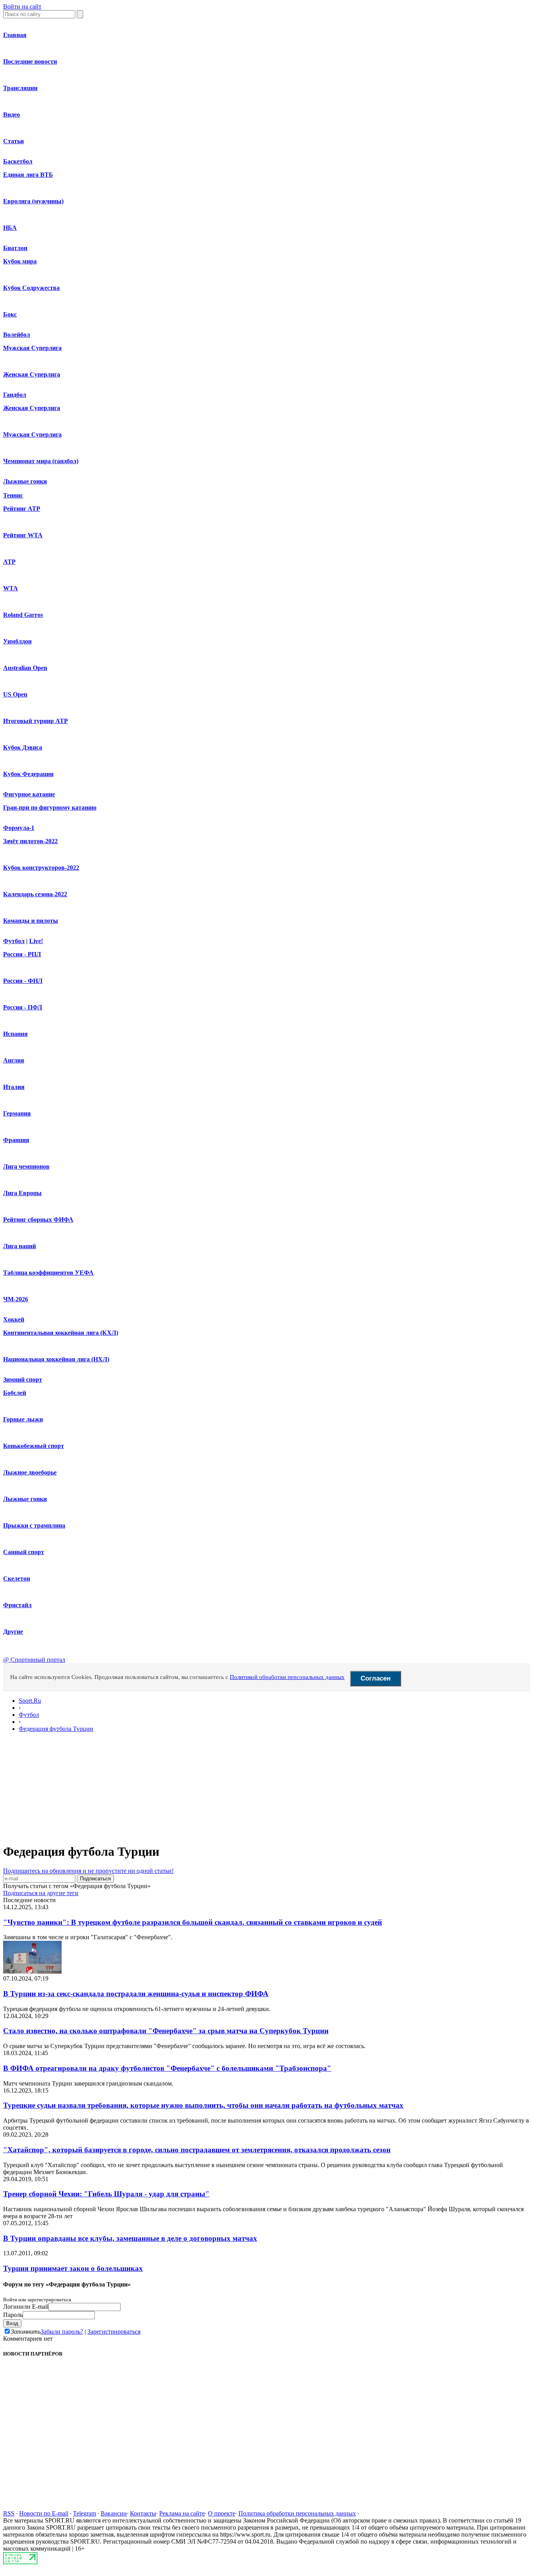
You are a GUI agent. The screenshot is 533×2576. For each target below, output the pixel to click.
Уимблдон (17, 641)
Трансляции (20, 88)
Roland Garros (23, 615)
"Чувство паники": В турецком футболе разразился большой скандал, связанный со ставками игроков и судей (193, 1922)
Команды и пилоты (31, 921)
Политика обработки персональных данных (297, 2513)
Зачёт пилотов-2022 (30, 841)
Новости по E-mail (44, 2513)
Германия (17, 1113)
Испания (15, 1034)
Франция (16, 1140)
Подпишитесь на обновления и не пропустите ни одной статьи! (88, 1871)
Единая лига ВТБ (28, 175)
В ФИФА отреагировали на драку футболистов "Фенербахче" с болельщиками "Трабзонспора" (167, 2068)
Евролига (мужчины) (33, 201)
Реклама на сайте (182, 2513)
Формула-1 (19, 828)
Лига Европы (22, 1193)
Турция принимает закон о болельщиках (73, 2268)
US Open (15, 694)
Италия (14, 1087)
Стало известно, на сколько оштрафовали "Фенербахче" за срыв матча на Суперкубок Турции (166, 2031)
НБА (10, 228)
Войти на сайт (22, 6)
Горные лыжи (23, 1419)
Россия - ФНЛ (23, 981)
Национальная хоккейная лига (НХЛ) (56, 1359)
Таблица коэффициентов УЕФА (48, 1273)
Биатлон (15, 248)
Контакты (143, 2513)
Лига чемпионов (26, 1166)
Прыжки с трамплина (34, 1525)
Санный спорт (24, 1552)
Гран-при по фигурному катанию (50, 807)
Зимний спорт (23, 1379)
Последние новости (30, 61)
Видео (12, 115)
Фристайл (17, 1605)
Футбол (14, 941)
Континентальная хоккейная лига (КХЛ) (61, 1333)
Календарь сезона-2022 (35, 894)
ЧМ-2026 (16, 1299)
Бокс (10, 314)
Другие (13, 1632)
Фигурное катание (29, 794)
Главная (15, 35)
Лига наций (20, 1246)
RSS (9, 2513)
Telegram (84, 2513)
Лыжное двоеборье (30, 1472)
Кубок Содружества (31, 288)
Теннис (13, 495)
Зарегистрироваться (114, 2332)
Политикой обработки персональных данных (287, 1677)
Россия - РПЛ (22, 954)
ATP (9, 562)
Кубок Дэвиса (23, 747)
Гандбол (15, 395)
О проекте (222, 2513)
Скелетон (17, 1578)
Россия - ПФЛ (23, 1007)
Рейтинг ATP (22, 509)
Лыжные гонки (25, 481)
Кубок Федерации (28, 774)
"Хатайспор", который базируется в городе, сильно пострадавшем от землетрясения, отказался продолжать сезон (197, 2150)
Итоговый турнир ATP (36, 721)
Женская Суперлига (32, 374)
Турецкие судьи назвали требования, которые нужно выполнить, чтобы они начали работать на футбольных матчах (203, 2105)
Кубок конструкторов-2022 (41, 868)
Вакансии (114, 2513)
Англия (14, 1060)
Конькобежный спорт (34, 1446)
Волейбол (17, 335)
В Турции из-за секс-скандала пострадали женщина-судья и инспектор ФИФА (136, 1994)
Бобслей (15, 1393)
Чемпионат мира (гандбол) (41, 461)
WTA (11, 588)
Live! (36, 941)
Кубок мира (20, 261)
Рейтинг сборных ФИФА (38, 1220)
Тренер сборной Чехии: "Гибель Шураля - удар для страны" (106, 2194)
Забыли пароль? (62, 2332)
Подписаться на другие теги (41, 1893)
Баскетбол (18, 161)
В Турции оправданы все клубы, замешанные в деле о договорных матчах (130, 2238)
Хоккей (14, 1319)
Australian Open (25, 668)
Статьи (13, 141)
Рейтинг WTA (23, 535)
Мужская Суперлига (32, 348)
